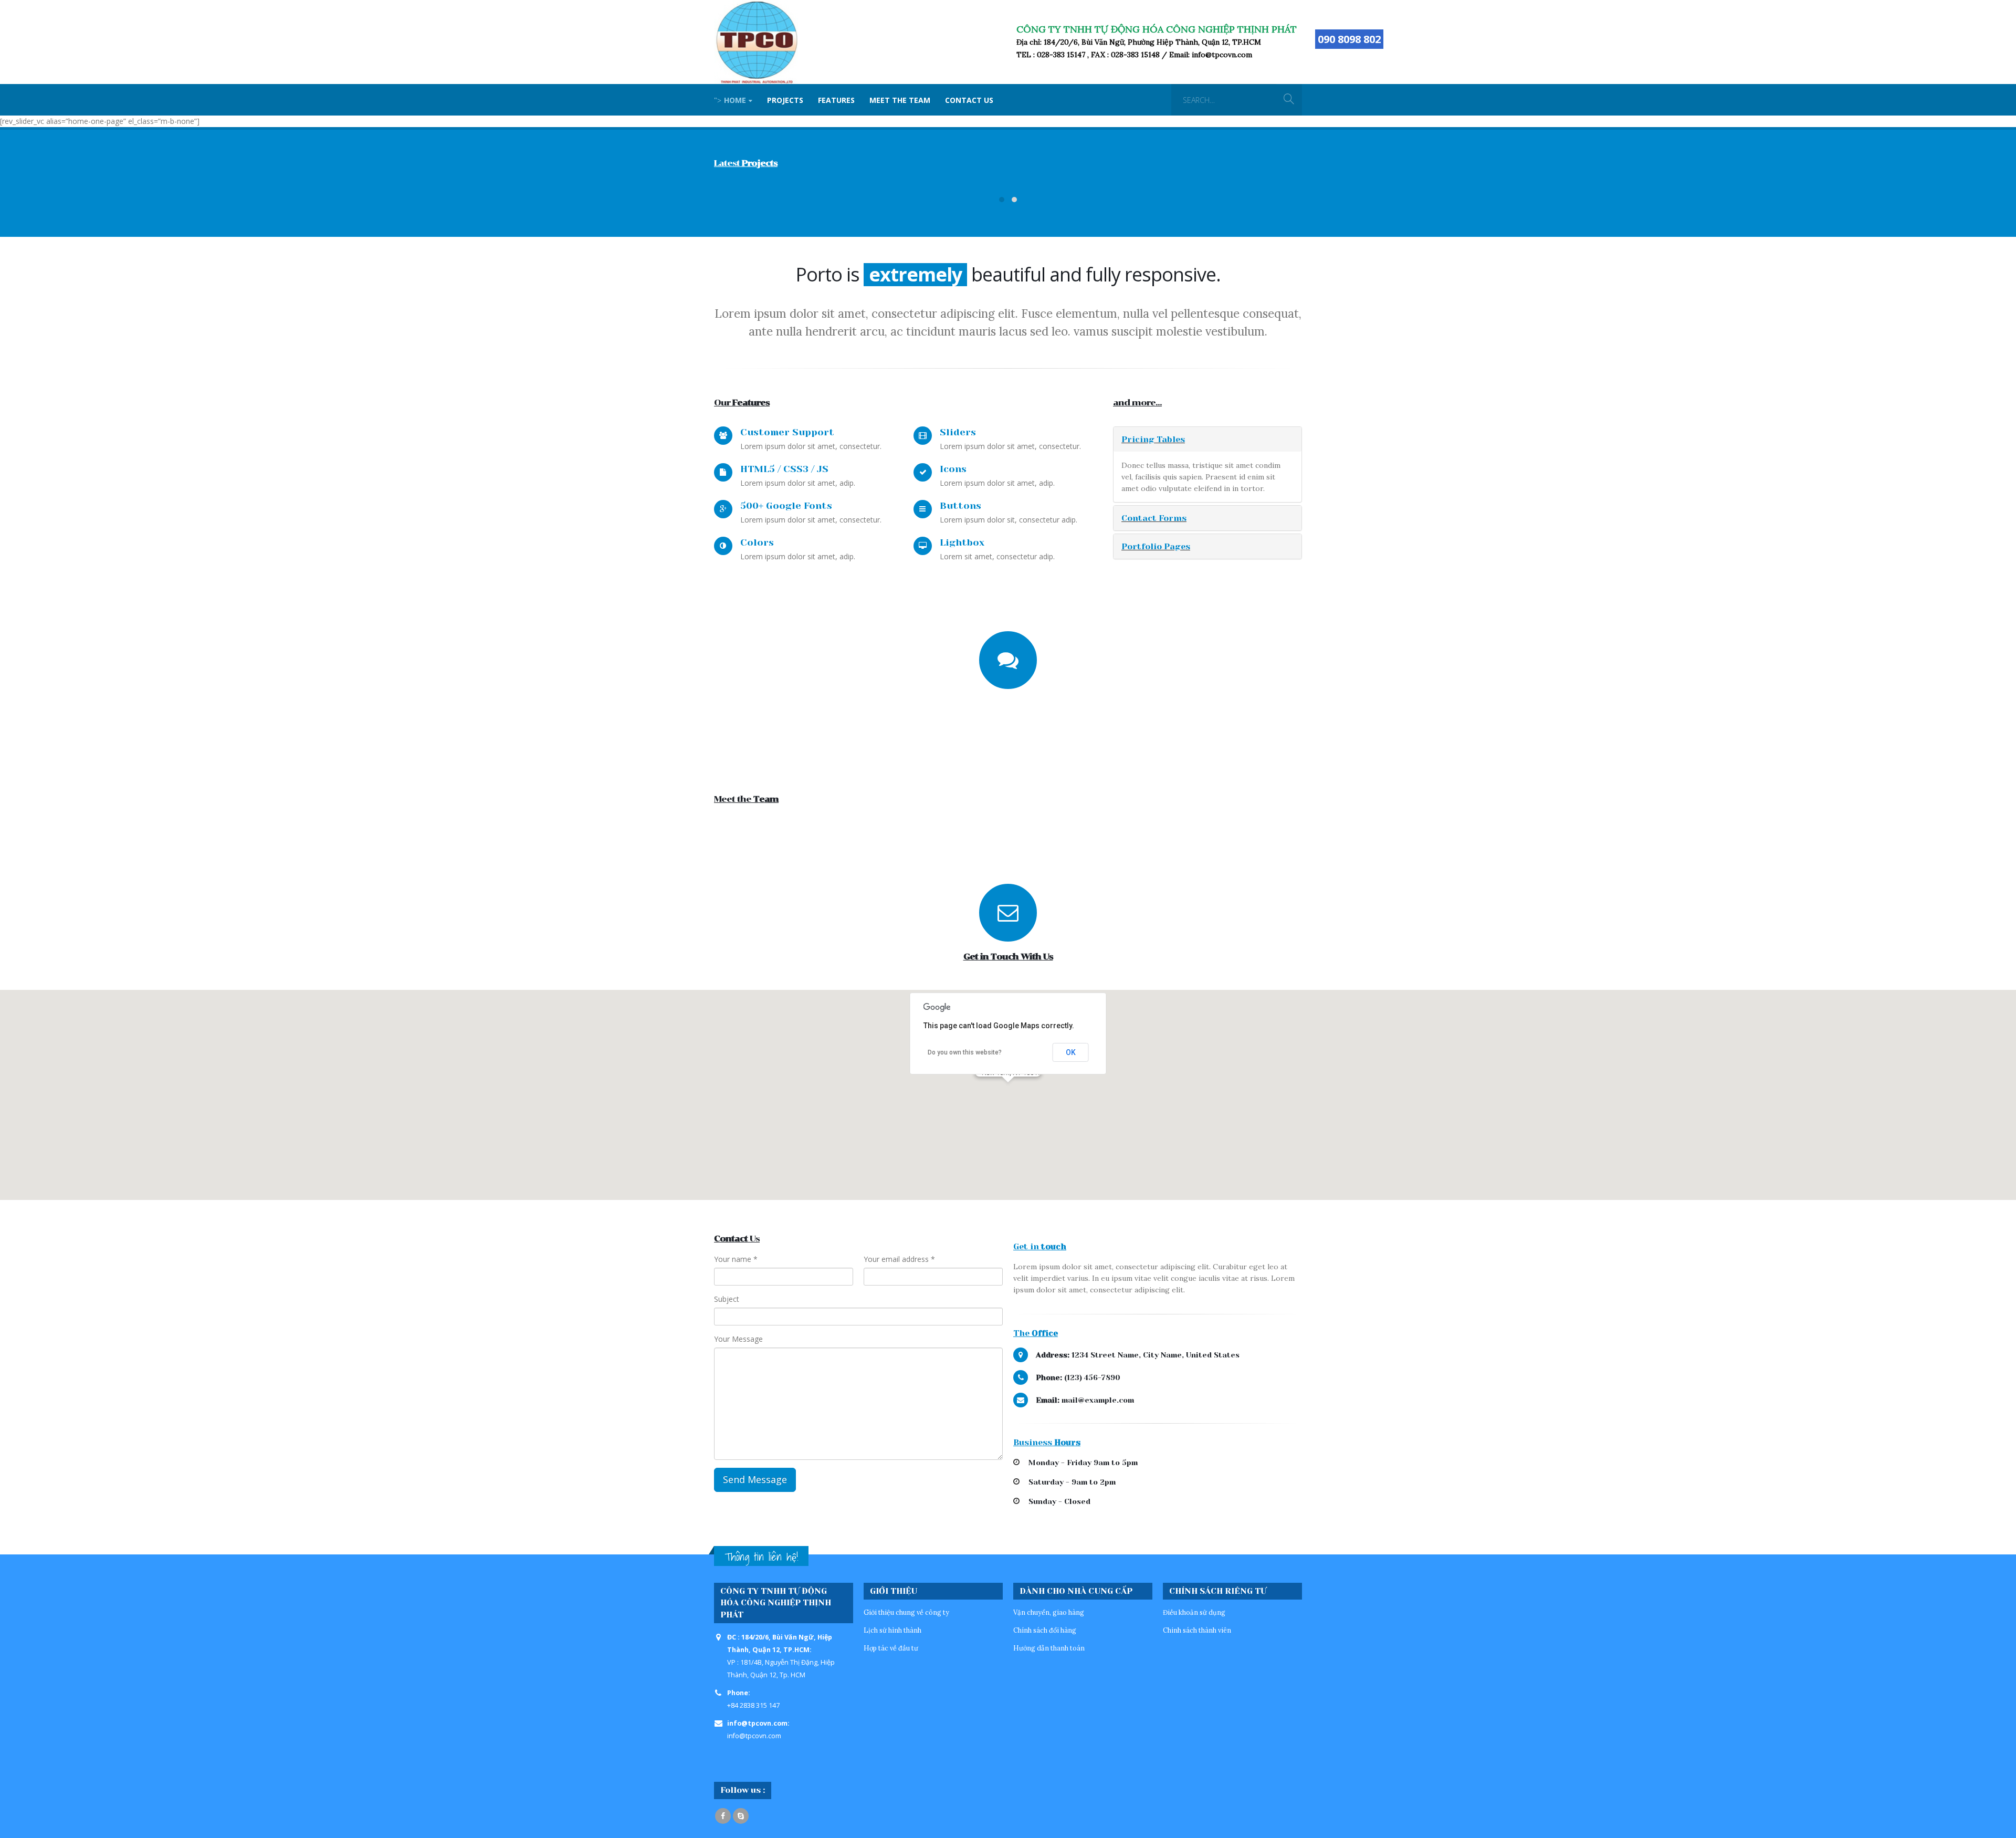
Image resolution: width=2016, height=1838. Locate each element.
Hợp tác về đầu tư (891, 1648)
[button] (1008, 1089)
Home (730, 100)
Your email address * (899, 1259)
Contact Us (969, 100)
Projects (785, 100)
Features (836, 100)
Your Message (738, 1339)
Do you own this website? (965, 1052)
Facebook (723, 1816)
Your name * (736, 1259)
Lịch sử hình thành (892, 1630)
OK (1071, 1052)
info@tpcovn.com (754, 1736)
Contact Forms (1154, 518)
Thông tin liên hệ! (761, 1557)
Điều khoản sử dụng (1194, 1612)
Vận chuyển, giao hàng (1049, 1612)
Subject (727, 1299)
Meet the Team (900, 100)
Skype (741, 1816)
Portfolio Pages (1156, 546)
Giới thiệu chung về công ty (906, 1612)
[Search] (1289, 100)
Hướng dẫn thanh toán (1049, 1648)
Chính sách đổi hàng (1045, 1630)
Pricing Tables (1153, 439)
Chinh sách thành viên (1197, 1630)
